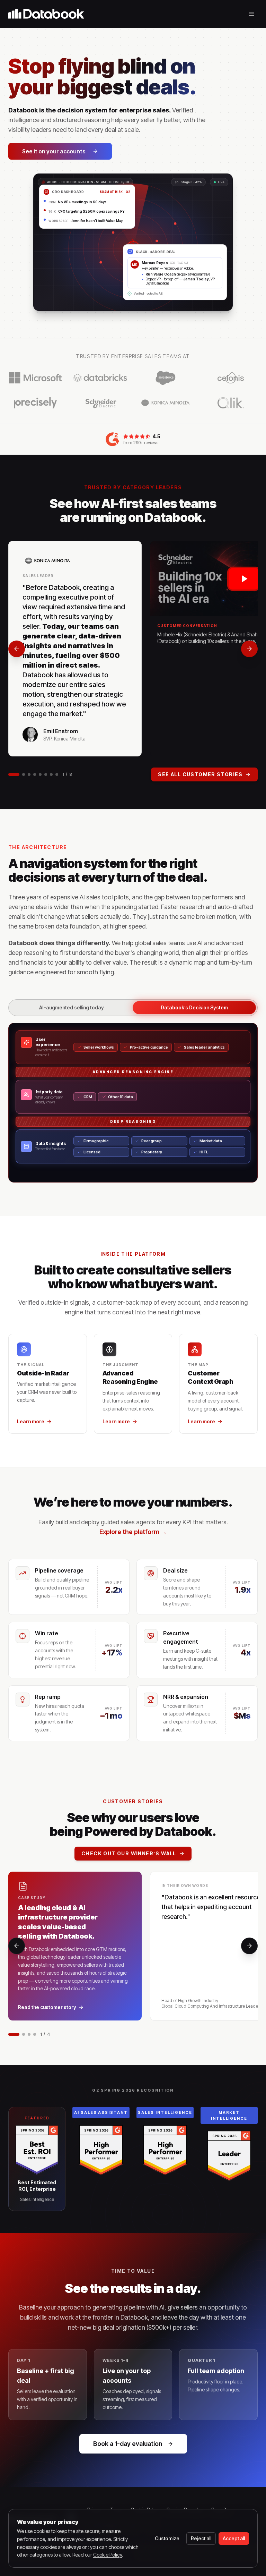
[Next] (249, 649)
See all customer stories (200, 774)
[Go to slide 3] (29, 774)
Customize (167, 2538)
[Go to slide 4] (35, 774)
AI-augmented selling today (72, 1007)
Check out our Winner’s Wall (129, 1853)
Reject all (201, 2538)
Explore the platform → (133, 1532)
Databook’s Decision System (194, 1007)
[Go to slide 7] (51, 774)
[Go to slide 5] (40, 774)
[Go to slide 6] (46, 774)
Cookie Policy (108, 2555)
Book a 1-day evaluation (128, 2444)
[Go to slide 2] (24, 774)
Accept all (234, 2538)
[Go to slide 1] (14, 774)
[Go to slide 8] (57, 774)
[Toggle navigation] (251, 14)
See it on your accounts (54, 151)
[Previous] (17, 649)
